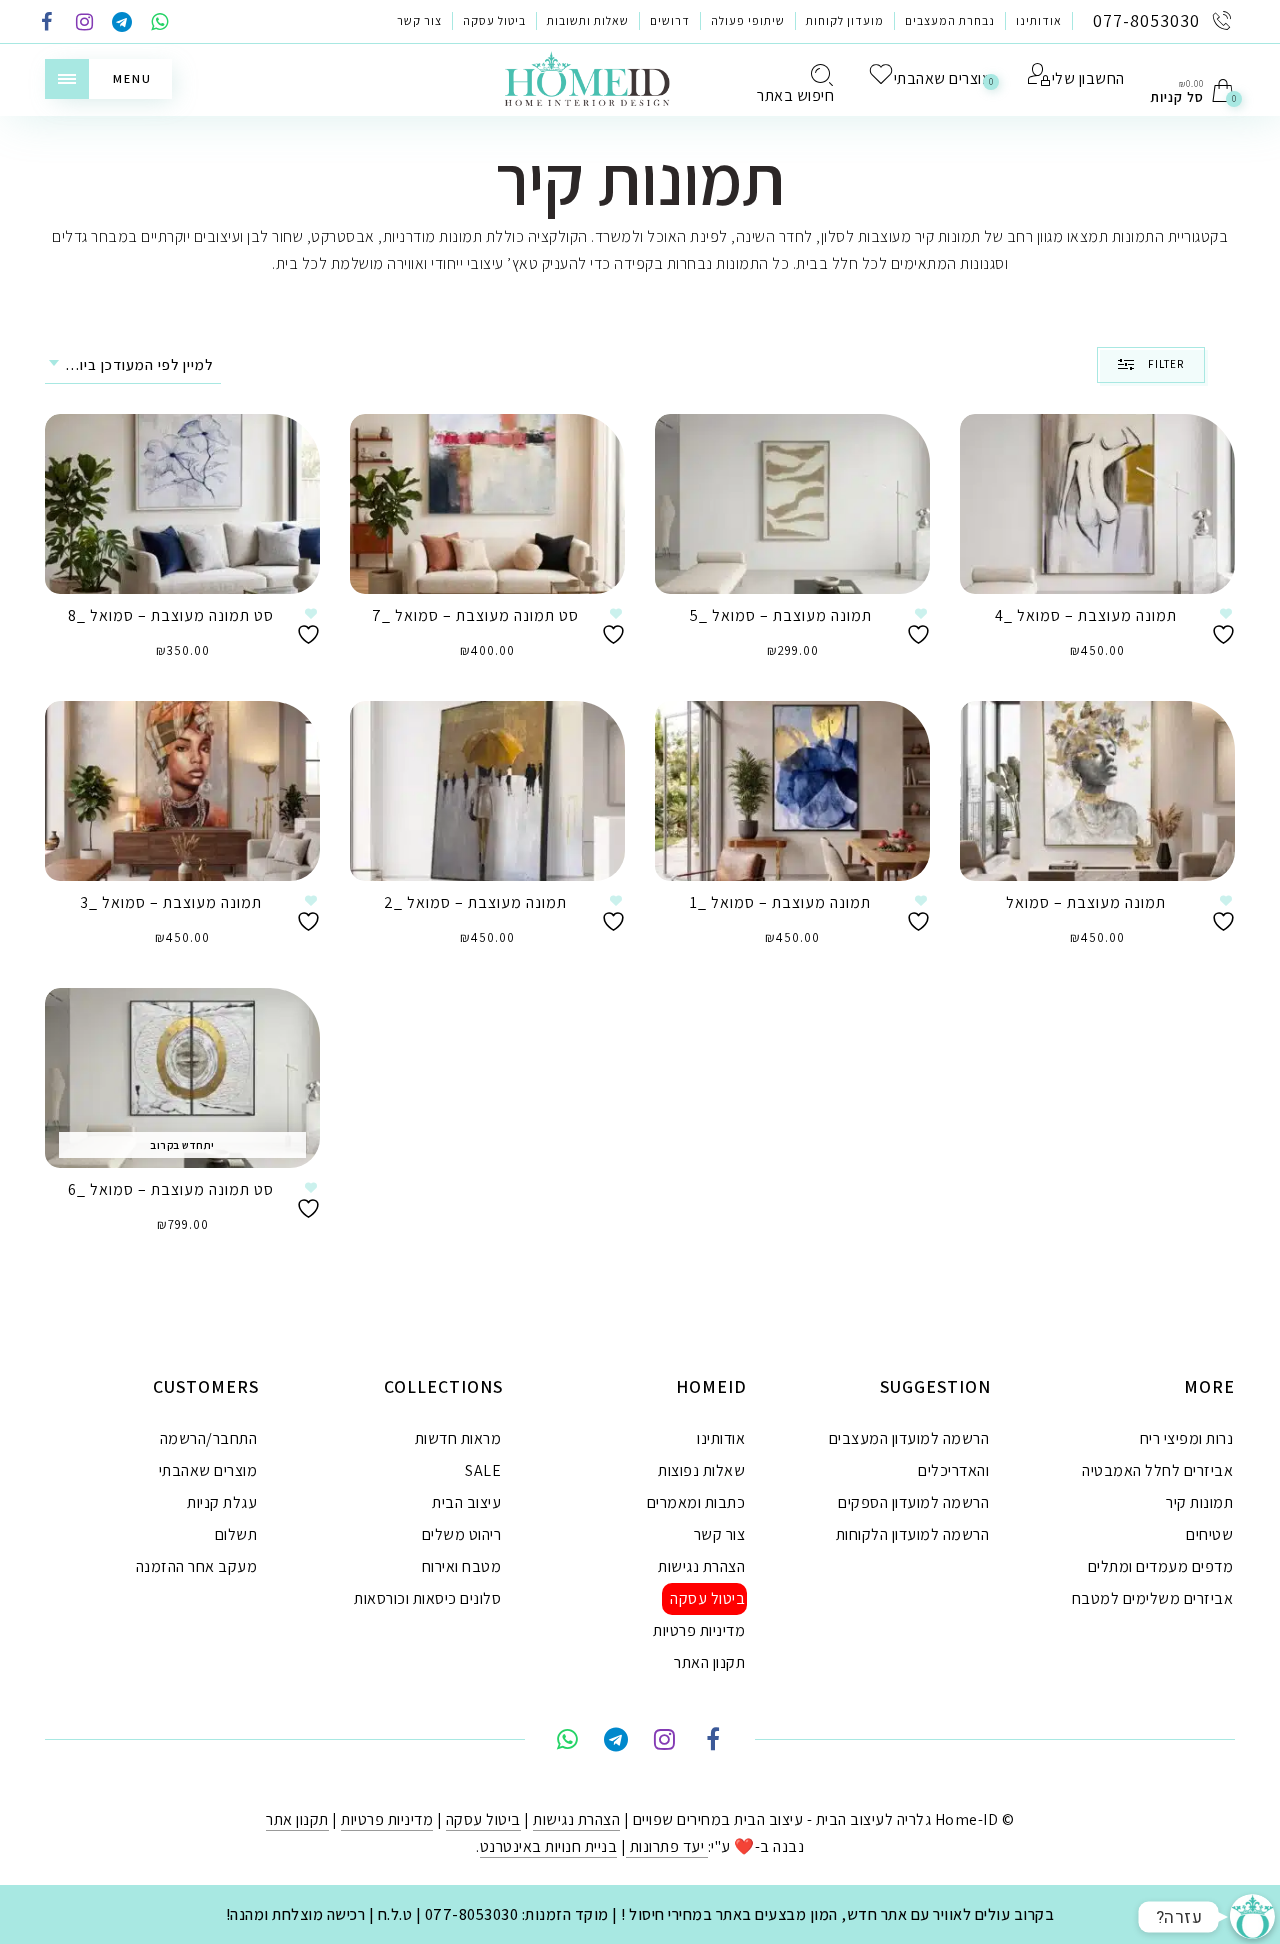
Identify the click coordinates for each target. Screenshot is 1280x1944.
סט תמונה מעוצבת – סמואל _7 (475, 615)
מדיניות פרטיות (699, 1630)
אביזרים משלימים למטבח (1153, 1598)
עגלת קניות (222, 1502)
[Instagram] (85, 23)
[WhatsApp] (160, 23)
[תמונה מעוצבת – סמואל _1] (792, 791)
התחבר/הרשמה (209, 1438)
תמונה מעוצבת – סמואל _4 (1086, 615)
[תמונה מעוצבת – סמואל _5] (792, 504)
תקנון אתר (297, 1819)
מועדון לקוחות (845, 20)
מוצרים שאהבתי (208, 1470)
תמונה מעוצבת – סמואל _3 (171, 902)
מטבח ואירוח (462, 1566)
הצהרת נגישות (701, 1566)
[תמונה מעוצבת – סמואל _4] (1097, 504)
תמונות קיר (1199, 1502)
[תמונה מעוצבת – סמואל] (1097, 791)
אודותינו (1039, 20)
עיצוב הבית (466, 1502)
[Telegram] (122, 23)
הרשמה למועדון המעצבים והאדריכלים (909, 1454)
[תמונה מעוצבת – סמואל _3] (182, 791)
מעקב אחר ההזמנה (197, 1566)
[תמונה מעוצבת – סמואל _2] (487, 791)
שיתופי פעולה (748, 20)
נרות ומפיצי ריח (1187, 1438)
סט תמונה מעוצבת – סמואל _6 (171, 1189)
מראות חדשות (458, 1438)
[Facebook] (47, 23)
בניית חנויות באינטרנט (549, 1846)
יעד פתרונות (667, 1846)
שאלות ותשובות (588, 20)
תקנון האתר (709, 1662)
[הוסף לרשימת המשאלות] (311, 626)
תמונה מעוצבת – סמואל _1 (780, 902)
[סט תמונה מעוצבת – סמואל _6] (182, 1078)
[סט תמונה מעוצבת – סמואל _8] (182, 504)
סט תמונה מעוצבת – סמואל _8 (171, 615)
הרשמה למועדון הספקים (913, 1502)
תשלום (236, 1534)
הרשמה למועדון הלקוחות (913, 1534)
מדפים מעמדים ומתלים (1161, 1566)
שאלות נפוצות (701, 1470)
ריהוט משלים (462, 1534)
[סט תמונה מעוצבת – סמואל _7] (487, 504)
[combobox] (133, 365)
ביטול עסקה (494, 20)
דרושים (670, 20)
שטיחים (1209, 1534)
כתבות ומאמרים (696, 1502)
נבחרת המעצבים (950, 20)
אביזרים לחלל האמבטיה (1157, 1470)
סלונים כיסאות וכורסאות (427, 1598)
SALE (483, 1470)
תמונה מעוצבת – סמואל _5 (781, 615)
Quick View (290, 458)
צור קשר (419, 20)
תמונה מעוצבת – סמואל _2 (475, 902)
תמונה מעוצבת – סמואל (1086, 902)
